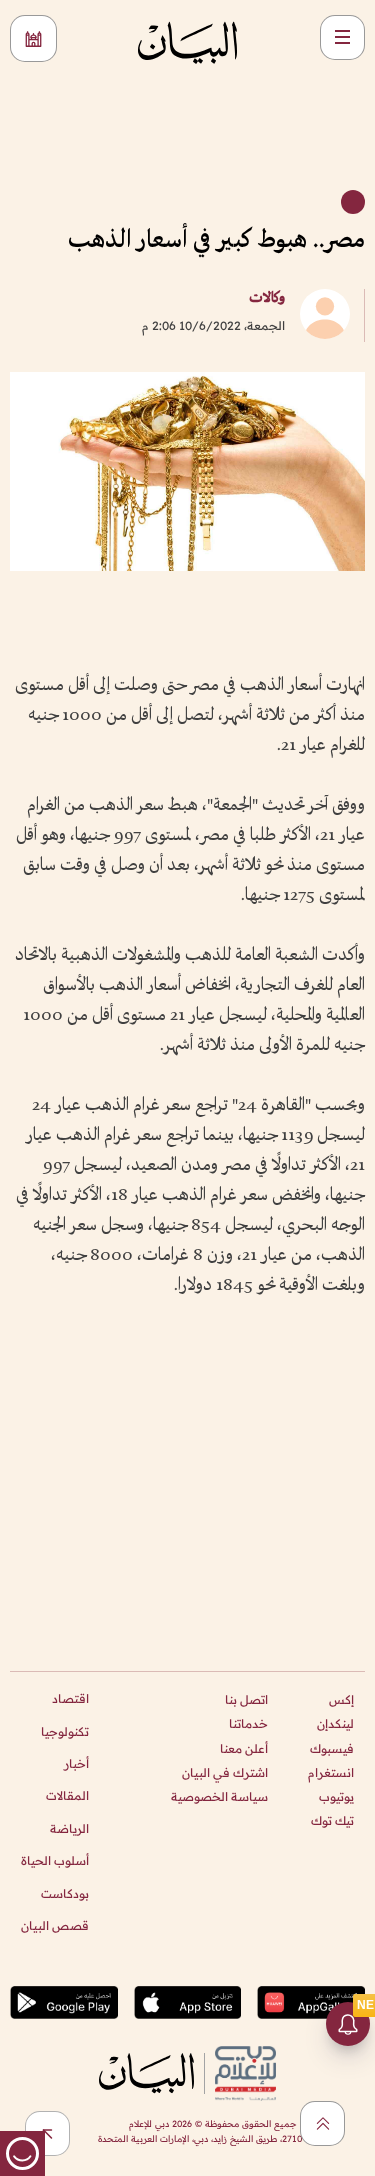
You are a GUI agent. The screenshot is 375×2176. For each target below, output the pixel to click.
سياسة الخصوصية (219, 1796)
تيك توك (332, 1820)
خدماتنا (248, 1723)
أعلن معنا (244, 1748)
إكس (341, 1699)
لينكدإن (335, 1723)
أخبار (76, 1763)
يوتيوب (336, 1796)
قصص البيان (55, 1925)
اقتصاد (70, 1698)
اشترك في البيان (225, 1772)
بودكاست (65, 1893)
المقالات (67, 1795)
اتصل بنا (246, 1699)
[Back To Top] (322, 2123)
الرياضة (69, 1828)
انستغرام (331, 1772)
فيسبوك (332, 1748)
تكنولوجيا (65, 1731)
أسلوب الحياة (55, 1860)
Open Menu (342, 37)
